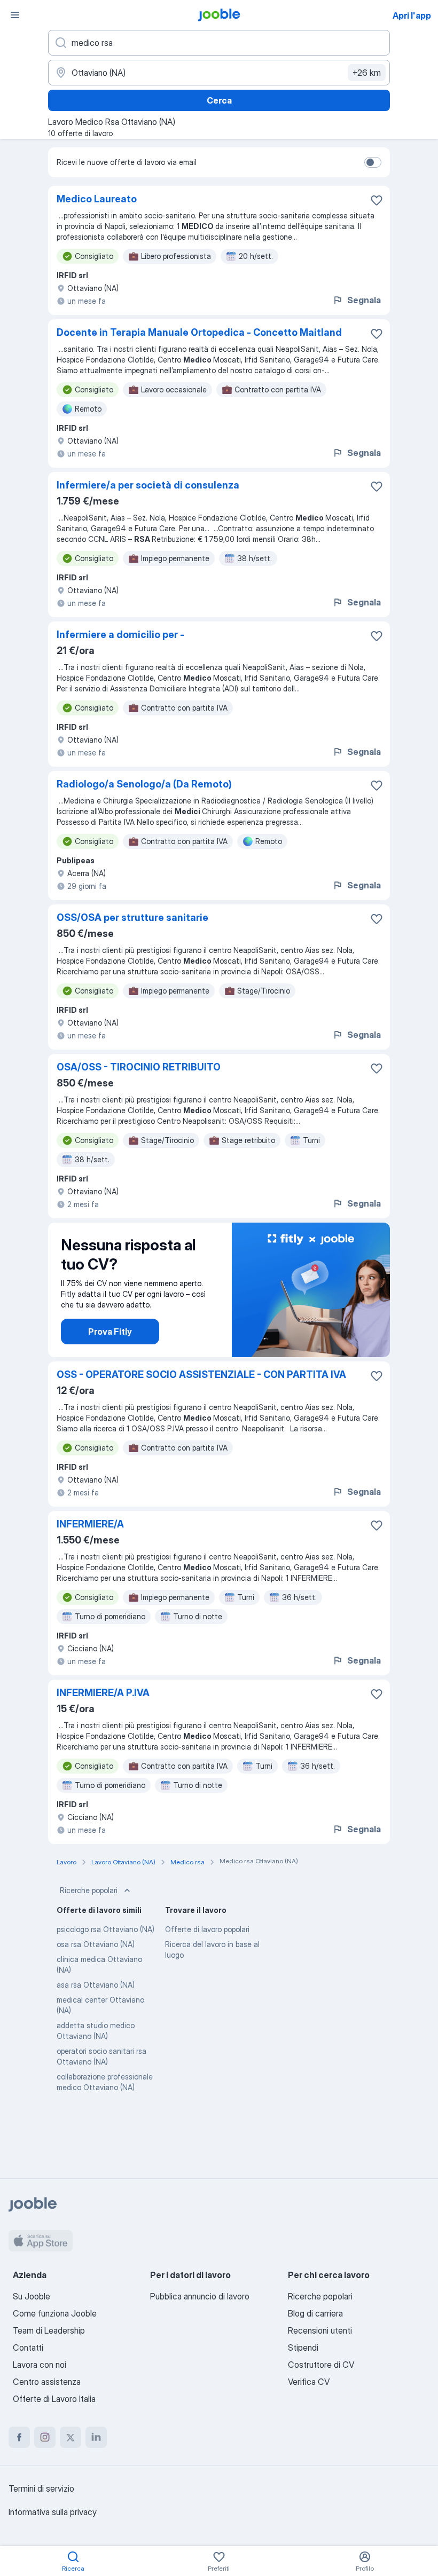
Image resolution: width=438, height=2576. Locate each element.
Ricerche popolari (89, 1890)
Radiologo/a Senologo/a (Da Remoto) (144, 784)
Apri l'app (412, 15)
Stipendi (303, 2347)
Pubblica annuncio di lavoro (200, 2296)
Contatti (28, 2347)
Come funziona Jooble (55, 2313)
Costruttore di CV (321, 2365)
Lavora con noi (40, 2365)
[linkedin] (96, 2437)
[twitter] (71, 2437)
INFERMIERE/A (90, 1524)
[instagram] (45, 2437)
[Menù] (15, 15)
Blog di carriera (315, 2313)
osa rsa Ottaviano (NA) (96, 1944)
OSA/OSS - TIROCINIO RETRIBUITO (139, 1067)
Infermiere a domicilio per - (120, 635)
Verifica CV (309, 2382)
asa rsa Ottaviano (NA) (96, 1985)
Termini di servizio (41, 2488)
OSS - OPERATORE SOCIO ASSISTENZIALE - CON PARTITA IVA (201, 1374)
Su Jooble (32, 2296)
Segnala (364, 300)
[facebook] (19, 2437)
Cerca (219, 100)
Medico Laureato (97, 199)
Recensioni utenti (320, 2330)
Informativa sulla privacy (53, 2512)
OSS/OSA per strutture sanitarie (132, 917)
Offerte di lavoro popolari (207, 1929)
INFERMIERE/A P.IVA (103, 1693)
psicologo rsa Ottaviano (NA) (105, 1929)
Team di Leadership (49, 2330)
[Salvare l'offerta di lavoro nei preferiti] (377, 200)
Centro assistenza (47, 2382)
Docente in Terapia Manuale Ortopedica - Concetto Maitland (199, 332)
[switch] (373, 162)
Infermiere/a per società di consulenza (148, 485)
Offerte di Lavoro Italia (54, 2399)
